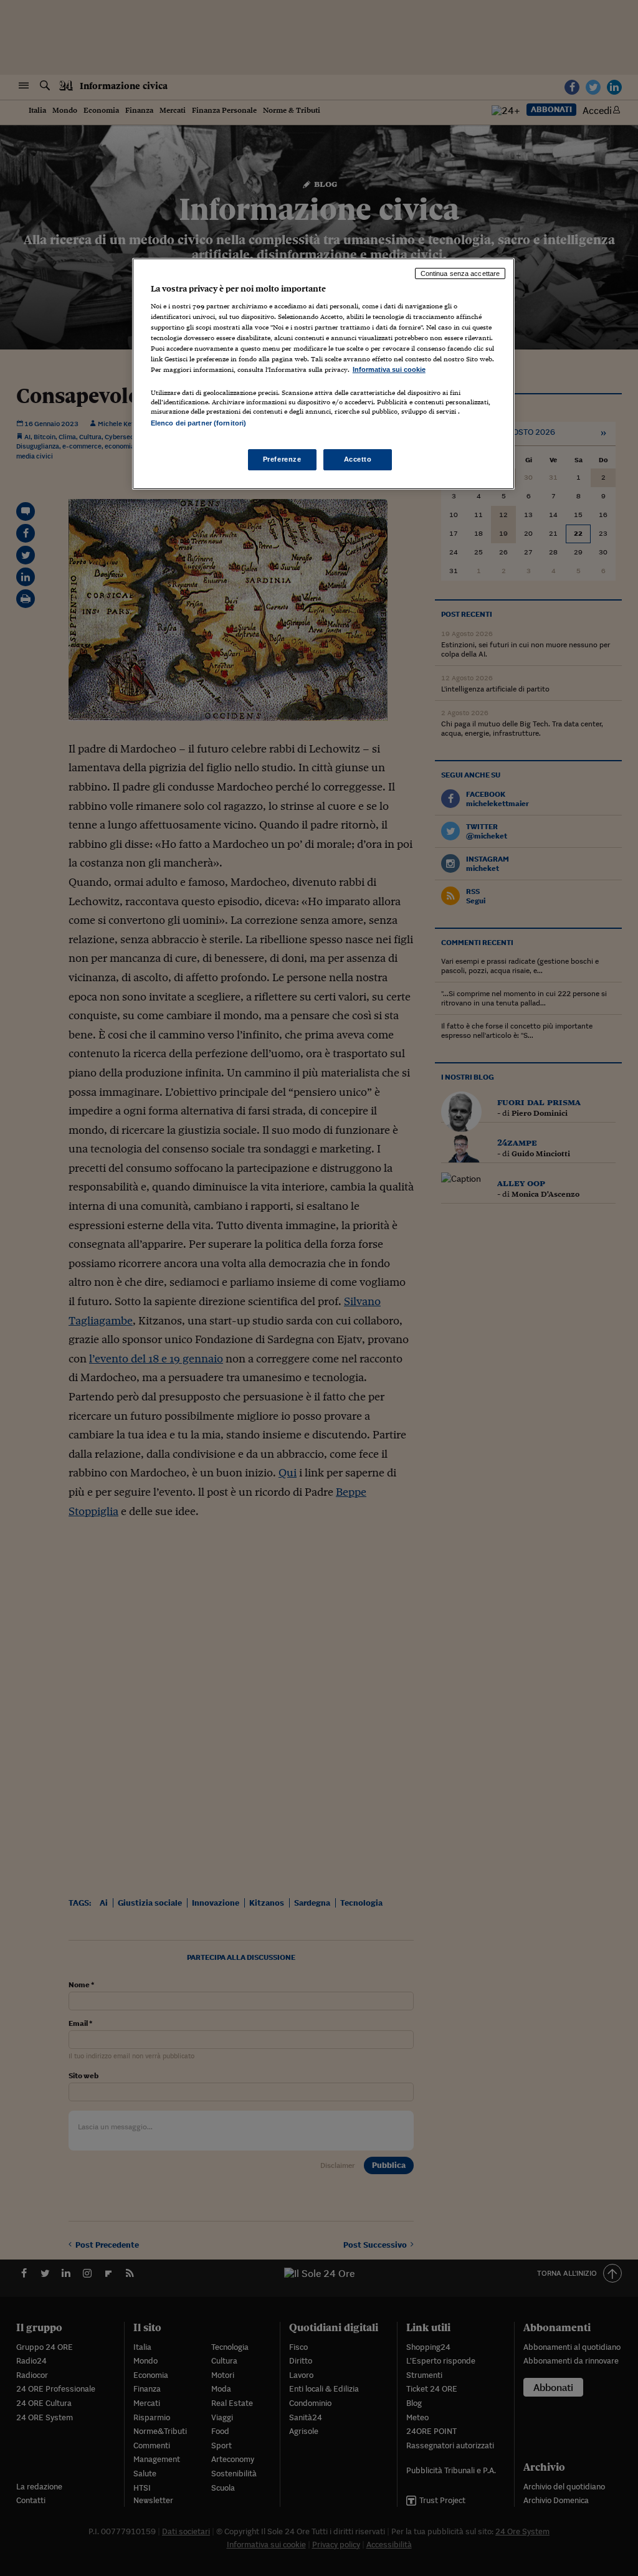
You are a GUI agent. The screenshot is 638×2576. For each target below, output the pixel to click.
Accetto (358, 459)
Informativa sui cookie (389, 369)
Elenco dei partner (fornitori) (198, 423)
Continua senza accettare (460, 273)
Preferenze (282, 459)
